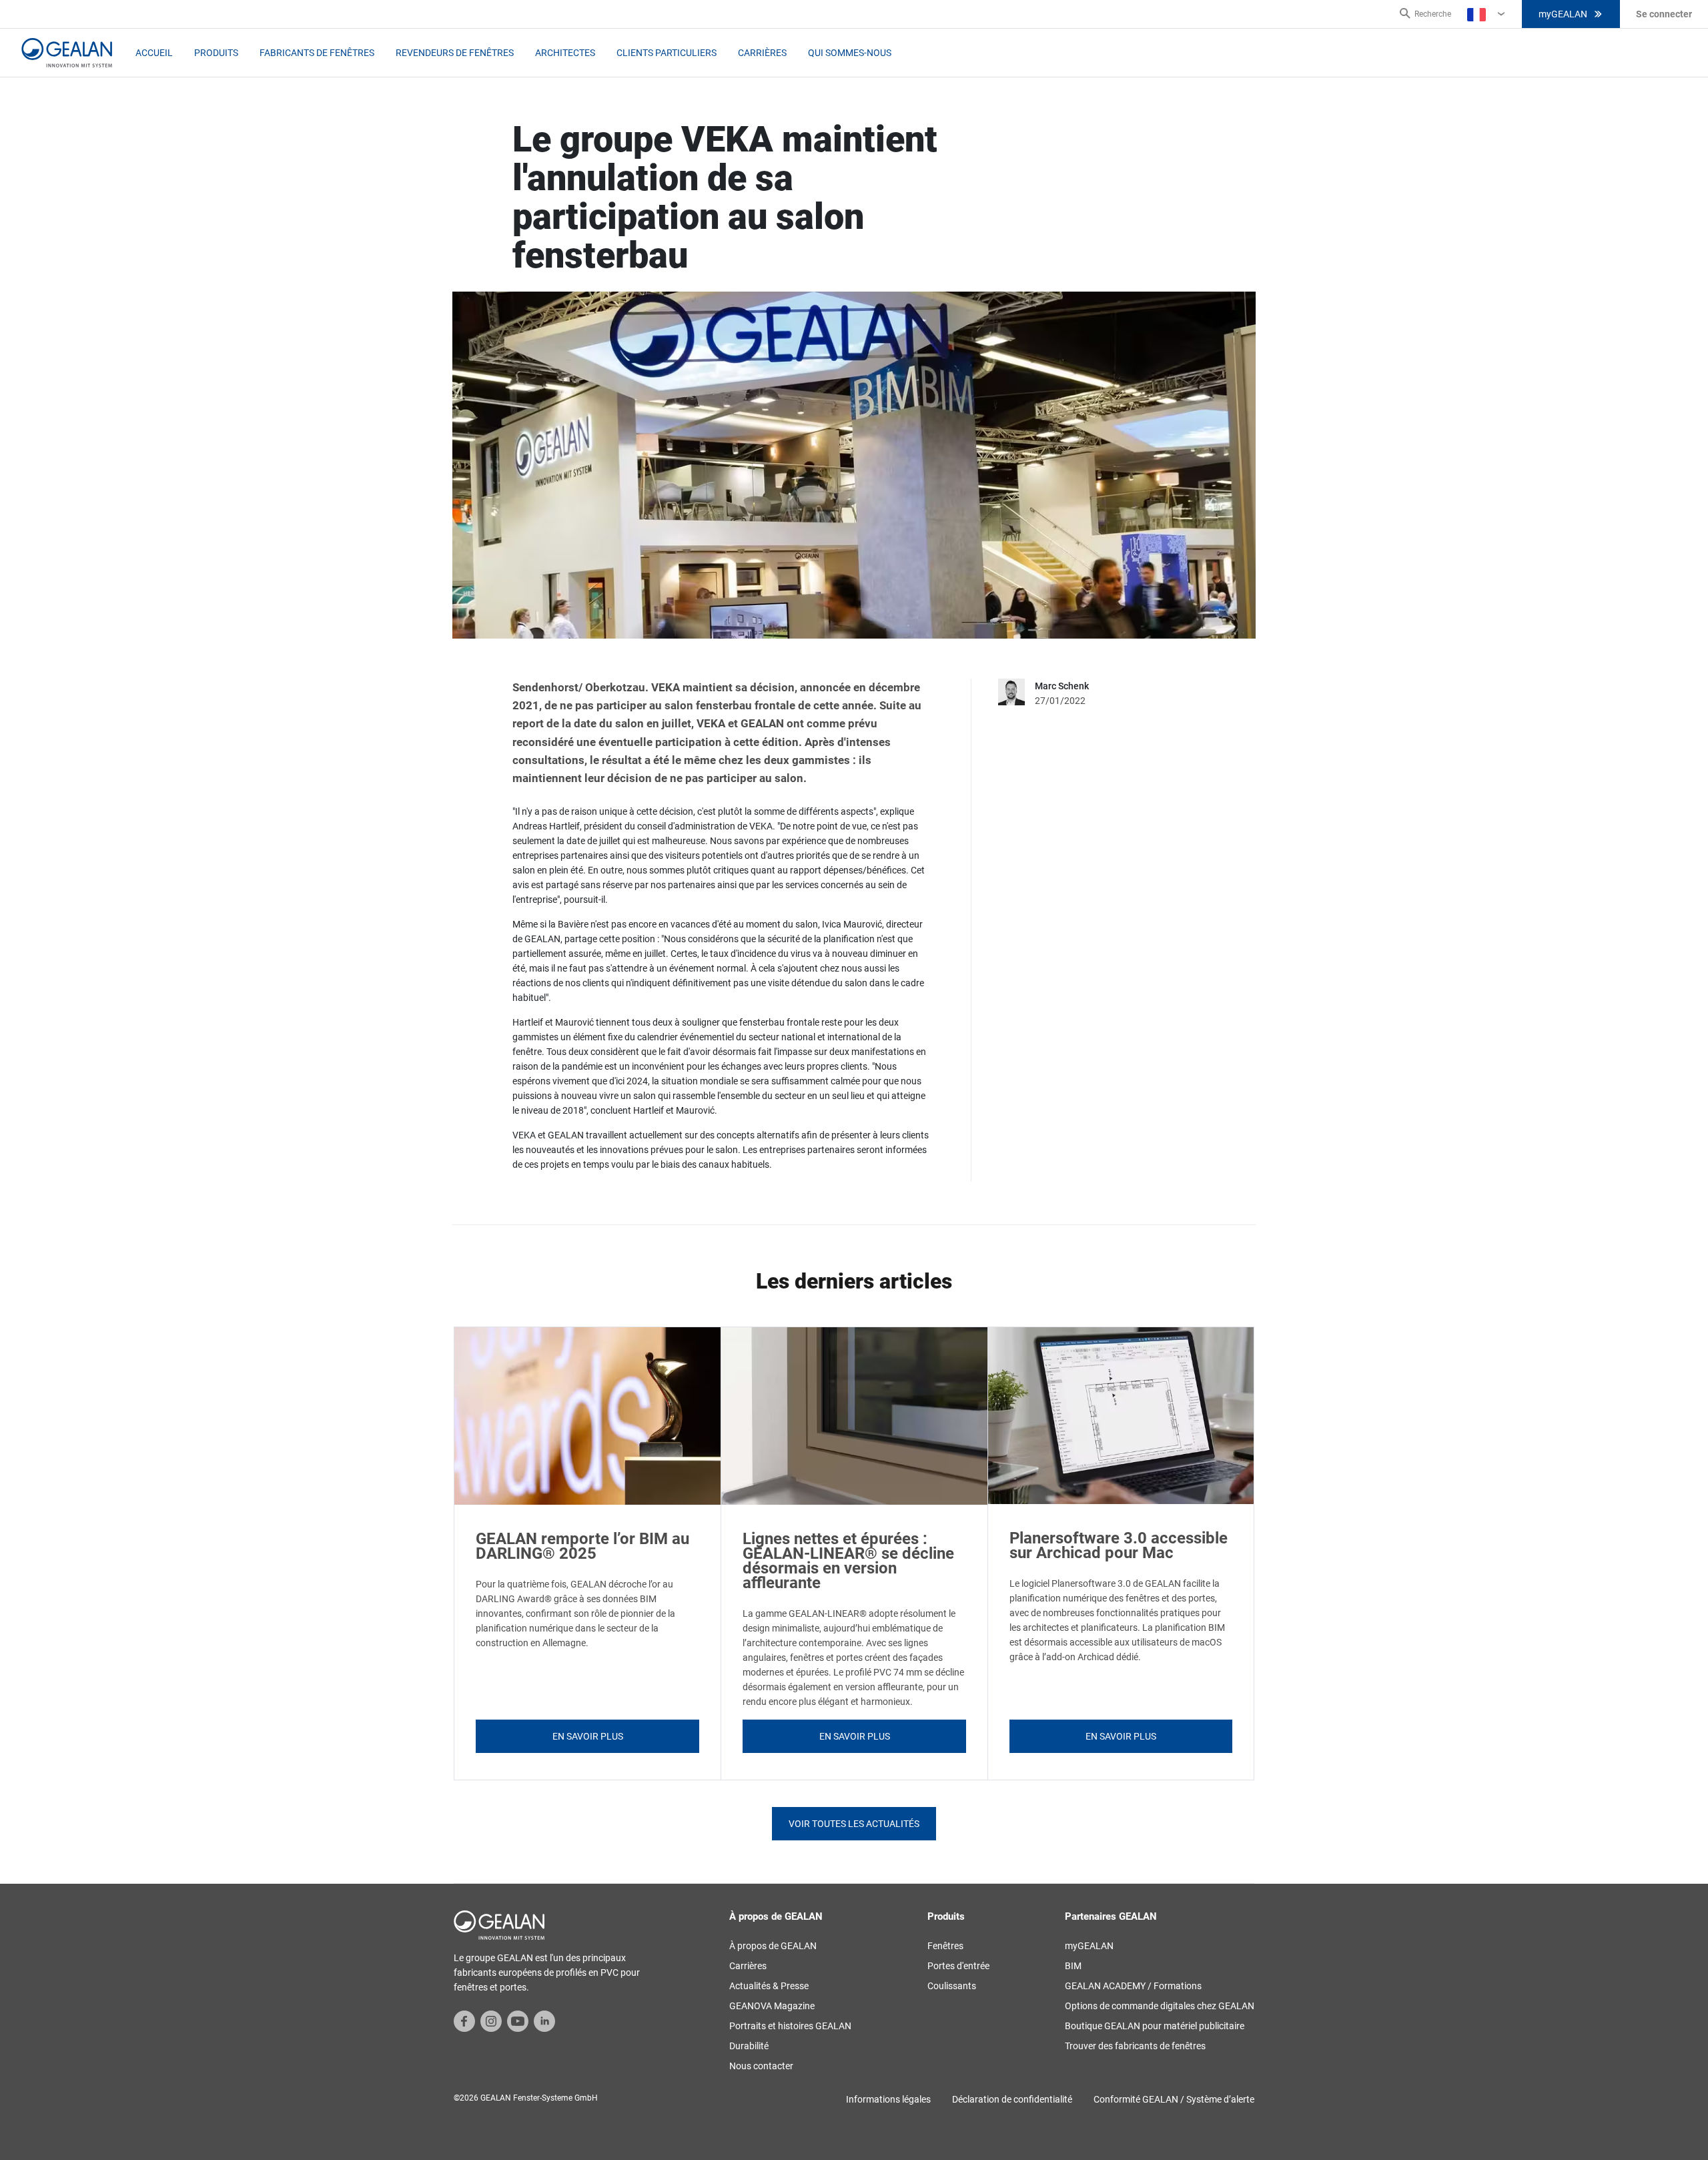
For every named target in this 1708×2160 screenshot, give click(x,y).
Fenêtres (945, 1946)
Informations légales (888, 2099)
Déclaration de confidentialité (1012, 2099)
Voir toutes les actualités (854, 1824)
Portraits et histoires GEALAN (790, 2026)
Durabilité (749, 2046)
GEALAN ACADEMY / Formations (1133, 1986)
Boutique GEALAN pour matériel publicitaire (1155, 2026)
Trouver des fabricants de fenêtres (1135, 2046)
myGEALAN (1563, 14)
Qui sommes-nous (850, 53)
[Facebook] (464, 2021)
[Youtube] (518, 2021)
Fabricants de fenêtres (317, 53)
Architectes (565, 53)
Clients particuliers (667, 53)
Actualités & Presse (769, 1986)
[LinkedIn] (544, 2021)
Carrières (762, 53)
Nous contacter (761, 2066)
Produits (216, 53)
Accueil (154, 53)
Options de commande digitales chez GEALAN (1160, 2006)
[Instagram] (491, 2021)
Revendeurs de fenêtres (455, 53)
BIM (1073, 1966)
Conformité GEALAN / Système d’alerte (1174, 2099)
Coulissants (952, 1986)
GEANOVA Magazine (772, 2006)
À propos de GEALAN (773, 1946)
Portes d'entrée (958, 1966)
